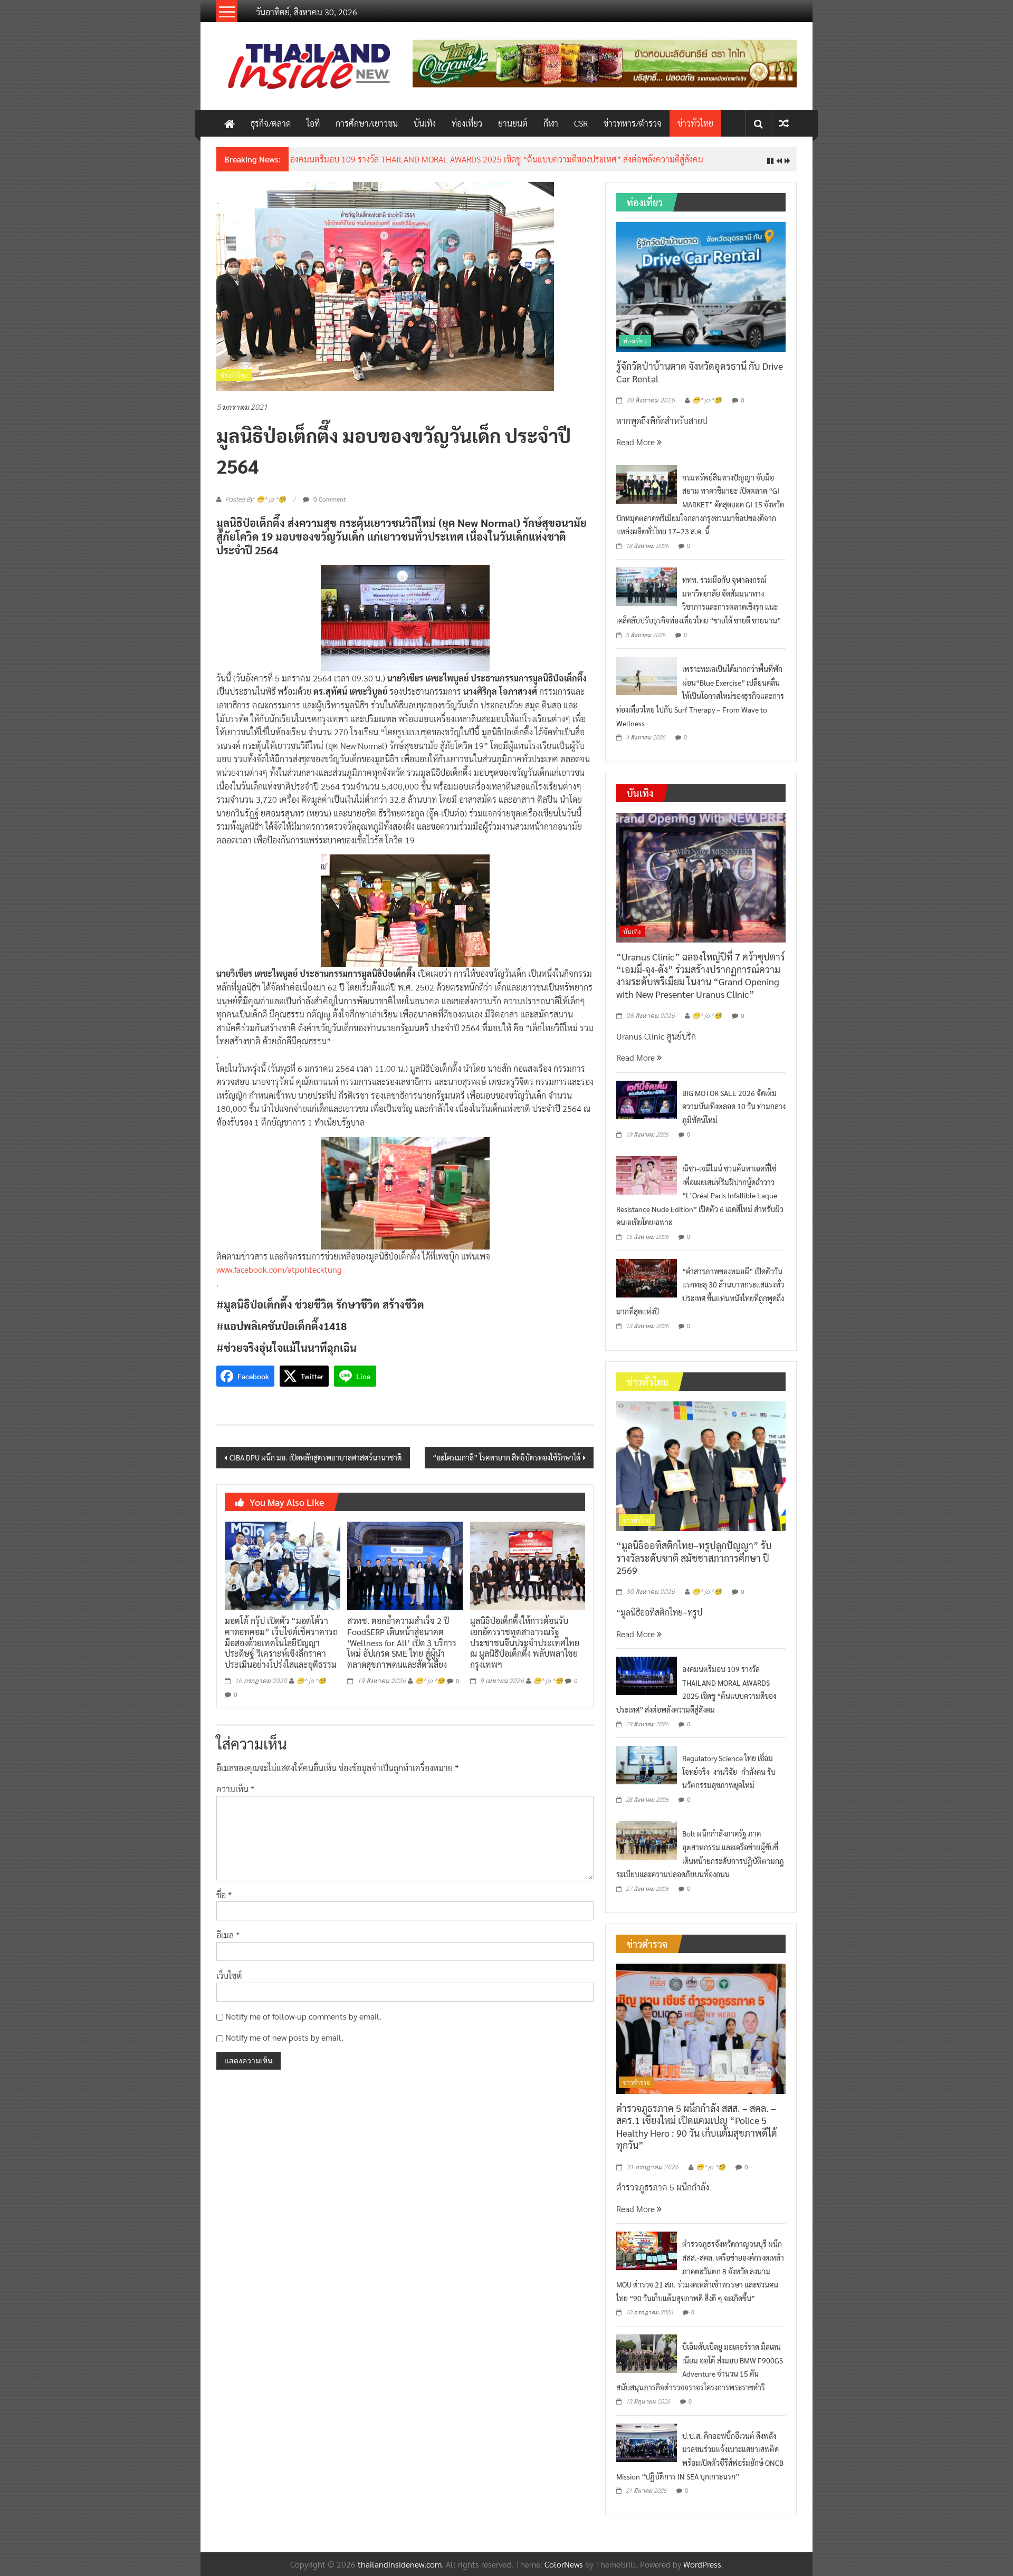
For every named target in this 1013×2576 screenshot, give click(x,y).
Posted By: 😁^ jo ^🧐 (256, 499)
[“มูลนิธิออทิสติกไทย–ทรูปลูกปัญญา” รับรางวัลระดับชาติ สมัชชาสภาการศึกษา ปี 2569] (701, 1465)
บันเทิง (425, 123)
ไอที (313, 123)
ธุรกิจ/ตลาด (271, 123)
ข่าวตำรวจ (637, 2082)
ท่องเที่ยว (467, 123)
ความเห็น (235, 1789)
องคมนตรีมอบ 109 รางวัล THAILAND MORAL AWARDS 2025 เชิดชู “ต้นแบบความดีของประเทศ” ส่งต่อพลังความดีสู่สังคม (497, 159)
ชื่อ (224, 1895)
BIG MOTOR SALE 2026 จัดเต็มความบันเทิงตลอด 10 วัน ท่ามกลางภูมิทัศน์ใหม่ (734, 1106)
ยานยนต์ (513, 123)
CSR (581, 123)
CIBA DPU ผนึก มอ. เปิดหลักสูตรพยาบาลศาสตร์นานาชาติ (316, 1457)
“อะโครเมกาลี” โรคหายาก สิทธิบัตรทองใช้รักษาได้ (506, 1457)
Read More (637, 442)
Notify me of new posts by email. (284, 2037)
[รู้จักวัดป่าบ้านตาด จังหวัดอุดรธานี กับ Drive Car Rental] (701, 286)
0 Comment (329, 499)
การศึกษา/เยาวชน (367, 123)
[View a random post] (784, 123)
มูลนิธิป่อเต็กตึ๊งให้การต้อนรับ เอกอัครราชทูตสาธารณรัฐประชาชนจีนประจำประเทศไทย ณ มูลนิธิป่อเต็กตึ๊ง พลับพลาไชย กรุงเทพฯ (525, 1642)
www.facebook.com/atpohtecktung (279, 1269)
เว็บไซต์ (229, 1976)
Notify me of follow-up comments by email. (303, 2016)
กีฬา (551, 123)
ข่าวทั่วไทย (695, 123)
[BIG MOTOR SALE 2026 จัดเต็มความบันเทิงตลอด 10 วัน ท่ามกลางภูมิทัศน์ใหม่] (647, 1098)
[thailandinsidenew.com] (230, 123)
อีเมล (228, 1935)
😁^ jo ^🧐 (311, 1681)
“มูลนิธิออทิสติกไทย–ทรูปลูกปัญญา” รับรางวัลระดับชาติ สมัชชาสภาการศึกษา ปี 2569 (694, 1558)
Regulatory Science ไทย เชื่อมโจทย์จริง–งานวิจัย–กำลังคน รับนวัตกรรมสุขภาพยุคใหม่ (729, 1771)
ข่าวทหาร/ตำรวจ (633, 123)
